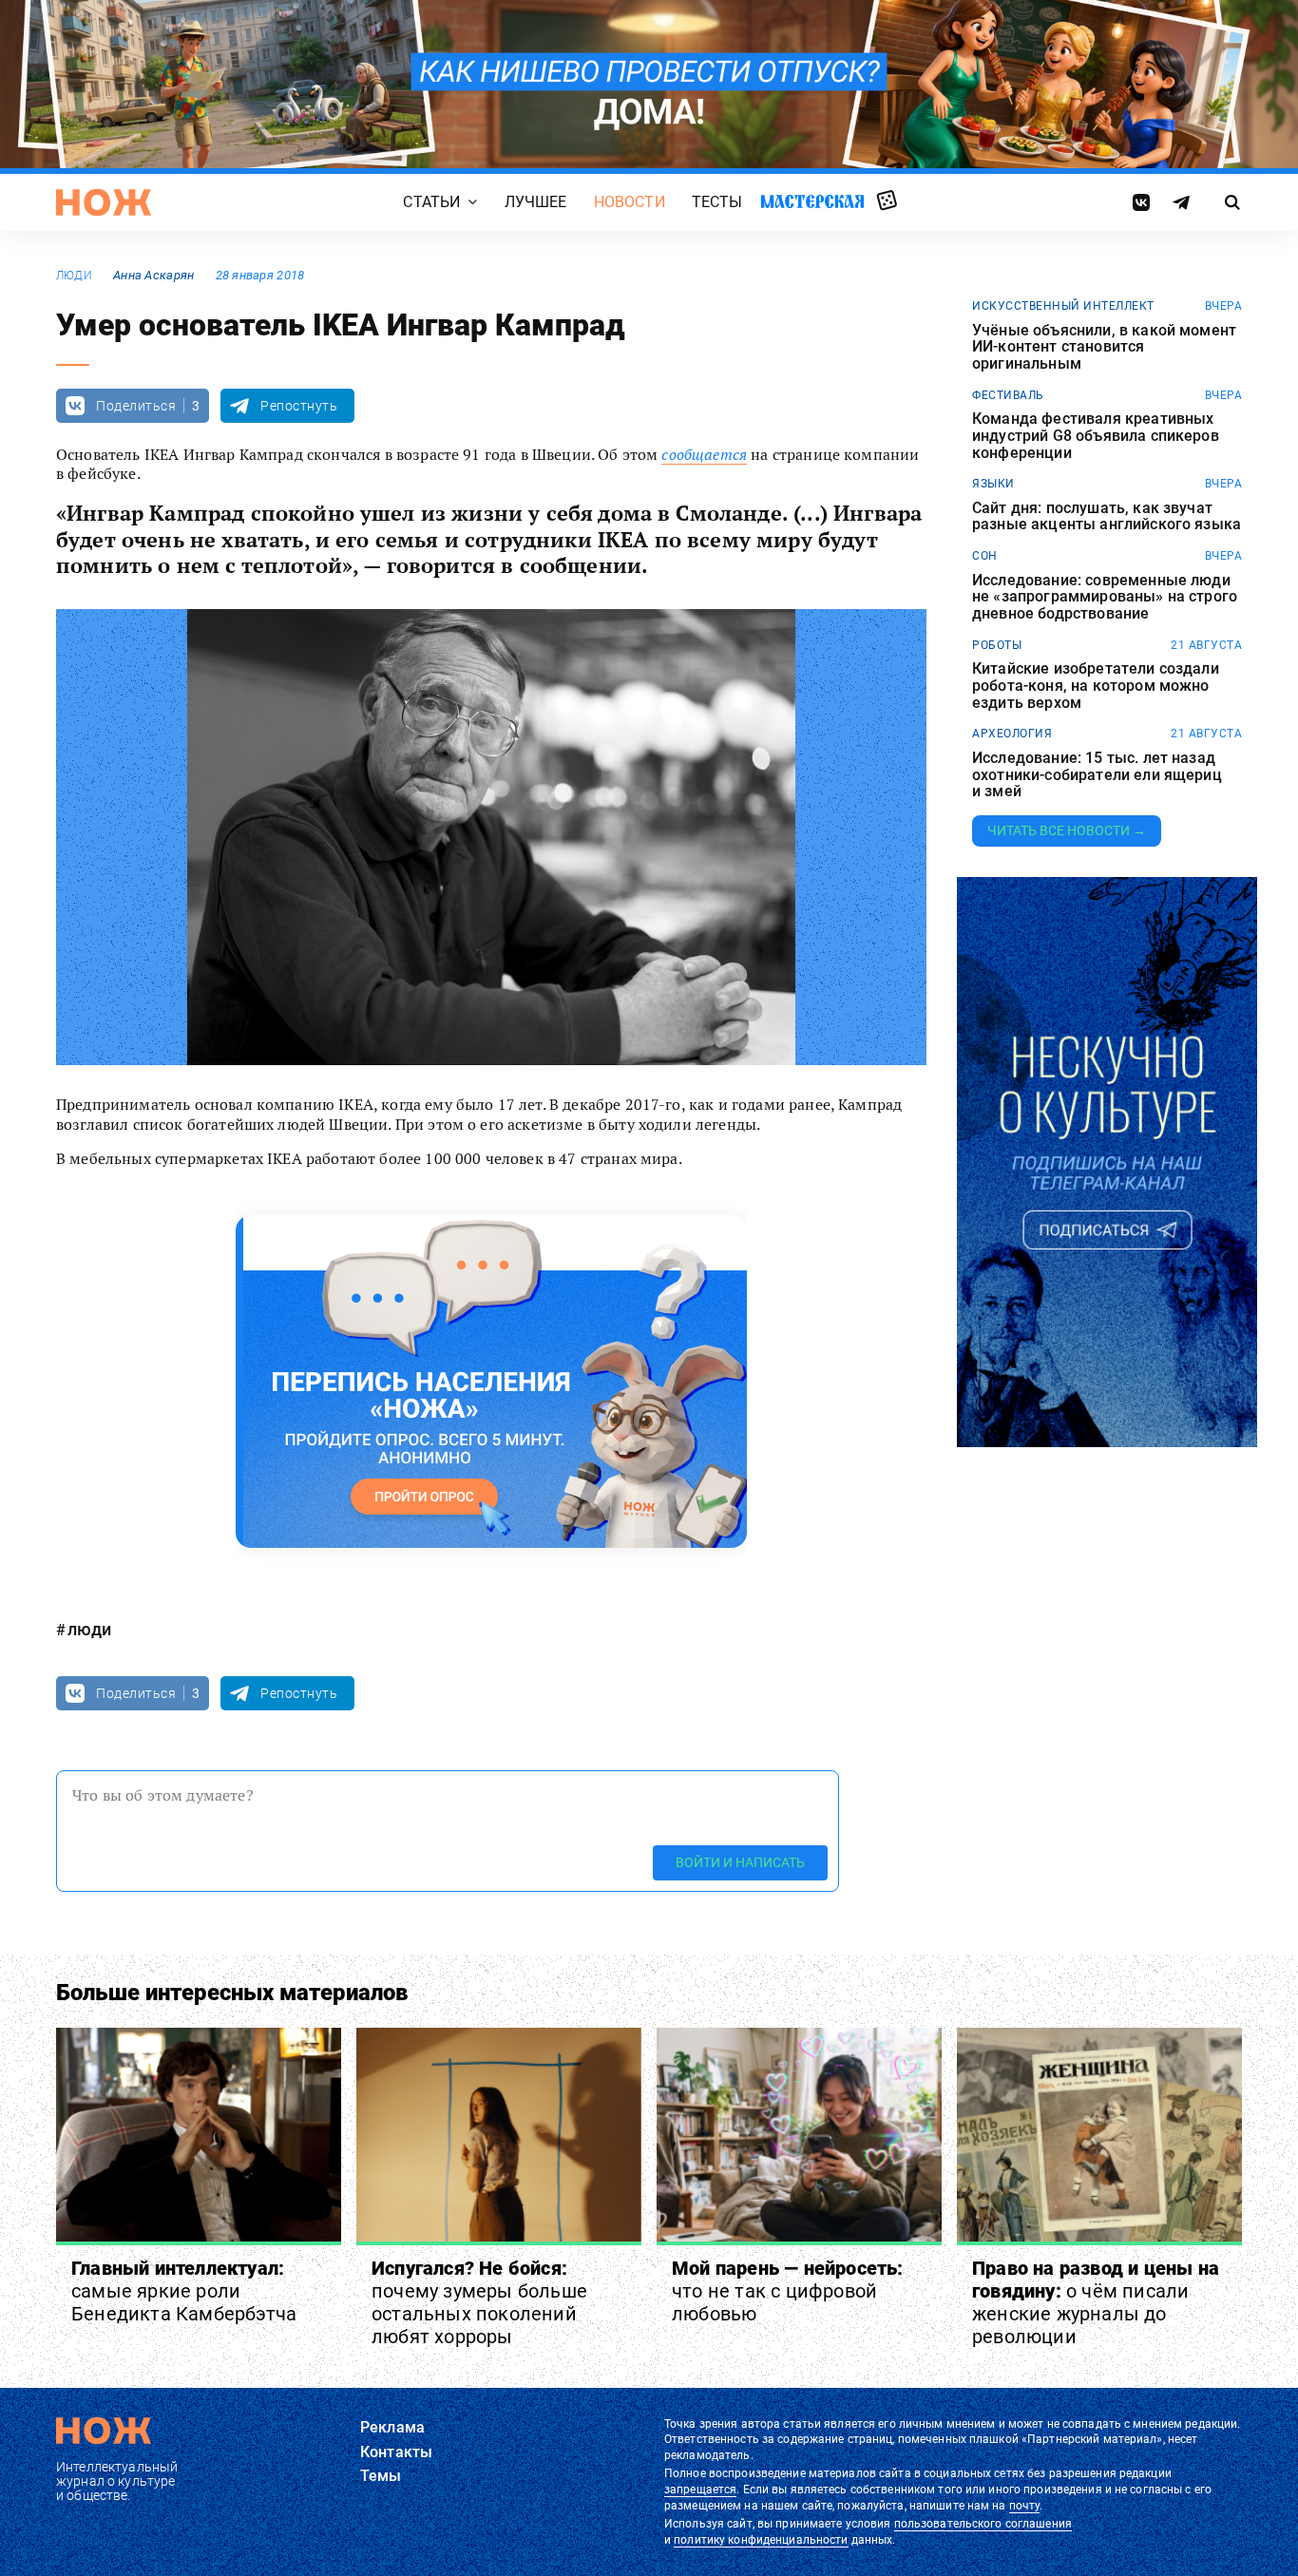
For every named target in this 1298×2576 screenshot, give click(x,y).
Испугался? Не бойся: (479, 2302)
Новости (630, 202)
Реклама (392, 2427)
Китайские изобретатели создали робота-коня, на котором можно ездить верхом (1096, 686)
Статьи (431, 202)
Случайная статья (887, 201)
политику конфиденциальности (761, 2540)
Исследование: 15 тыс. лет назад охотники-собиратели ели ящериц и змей (1097, 775)
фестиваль (1008, 395)
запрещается (700, 2490)
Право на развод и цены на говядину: (1096, 2302)
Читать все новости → (1067, 830)
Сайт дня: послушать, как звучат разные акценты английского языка (1107, 516)
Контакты (396, 2452)
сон (985, 556)
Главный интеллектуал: (184, 2291)
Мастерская (812, 201)
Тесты (717, 202)
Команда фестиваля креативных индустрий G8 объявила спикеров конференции (1096, 436)
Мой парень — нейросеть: (788, 2291)
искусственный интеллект (1063, 306)
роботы (997, 645)
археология (1012, 734)
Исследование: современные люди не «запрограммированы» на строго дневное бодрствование (1105, 597)
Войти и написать (740, 1862)
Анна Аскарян (153, 275)
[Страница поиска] (1233, 202)
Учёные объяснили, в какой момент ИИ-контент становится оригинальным (1104, 347)
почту (1025, 2506)
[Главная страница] (104, 202)
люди (74, 276)
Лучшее (536, 202)
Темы (381, 2476)
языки (993, 484)
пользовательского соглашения (983, 2524)
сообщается (704, 454)
